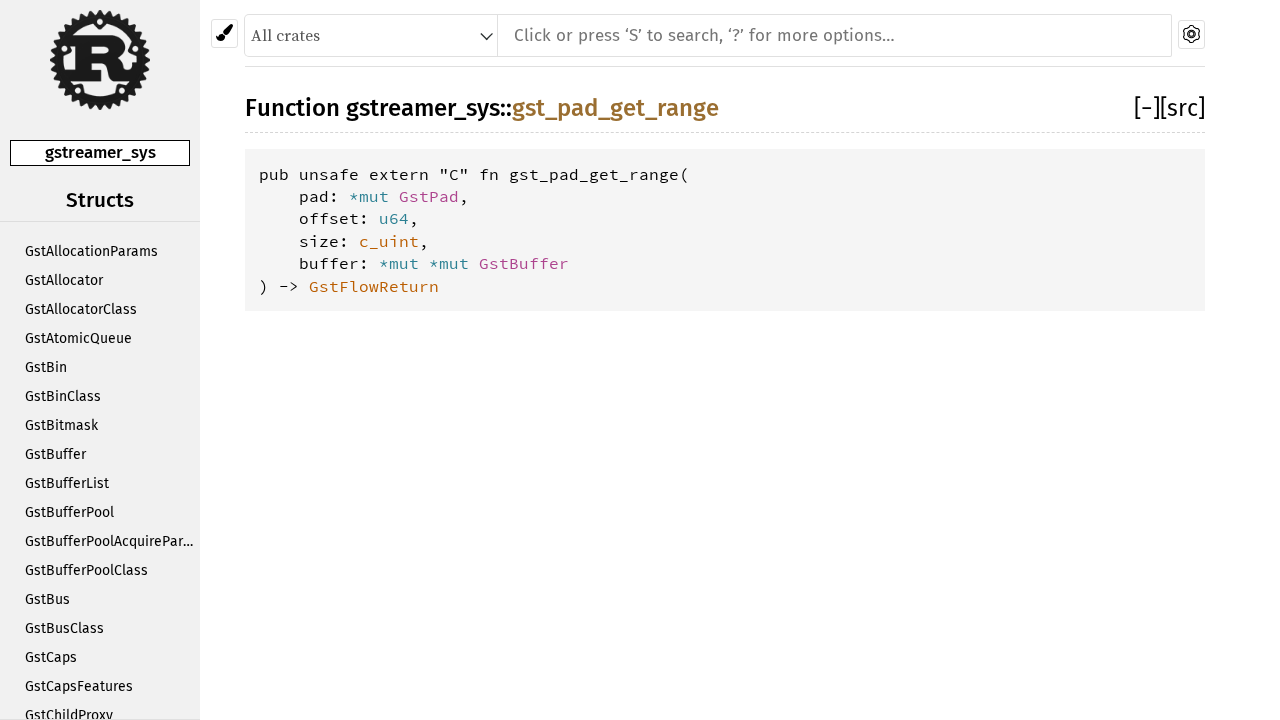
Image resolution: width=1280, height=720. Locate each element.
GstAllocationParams (91, 251)
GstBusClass (64, 628)
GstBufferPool (69, 512)
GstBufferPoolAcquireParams (112, 541)
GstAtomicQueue (78, 338)
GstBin (46, 367)
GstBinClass (63, 396)
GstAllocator (64, 280)
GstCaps (51, 657)
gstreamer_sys (100, 152)
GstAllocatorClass (81, 309)
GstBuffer (55, 454)
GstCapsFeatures (79, 686)
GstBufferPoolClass (86, 570)
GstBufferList (67, 483)
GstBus (47, 599)
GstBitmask (61, 425)
